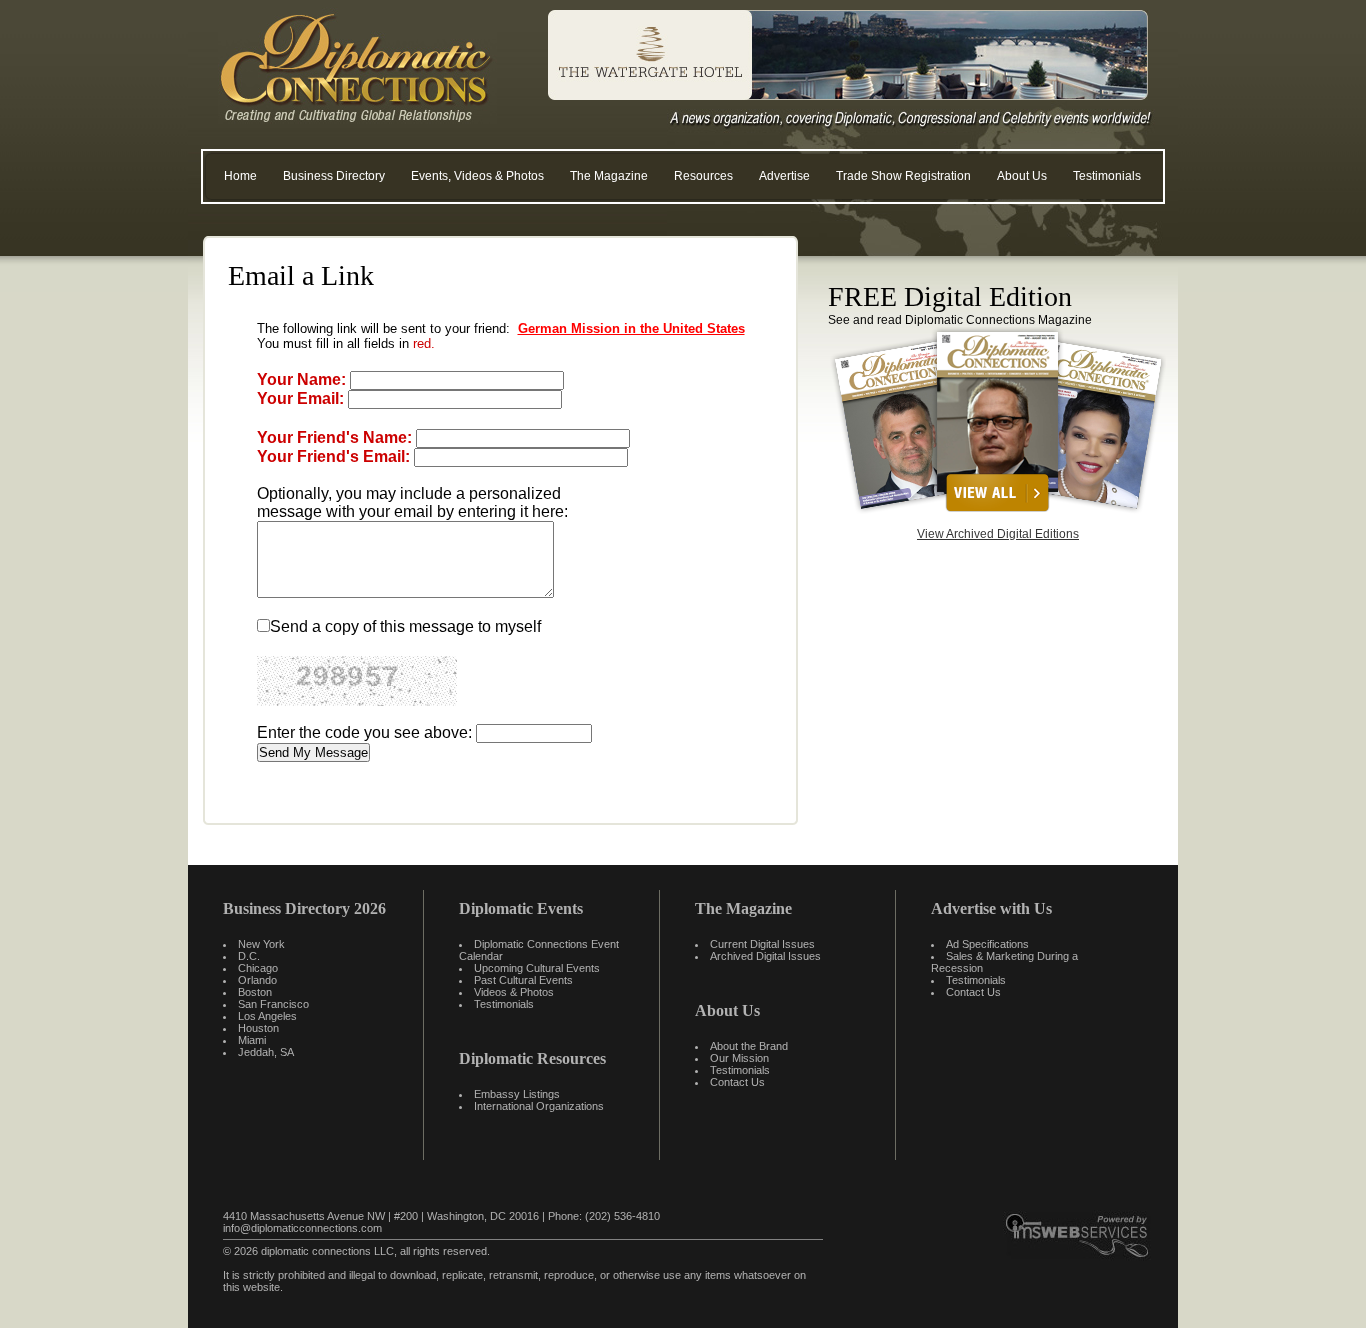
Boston (255, 992)
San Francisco (273, 1004)
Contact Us (737, 1082)
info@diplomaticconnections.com (302, 1228)
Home (240, 176)
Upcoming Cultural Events (537, 968)
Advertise (784, 176)
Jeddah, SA (266, 1052)
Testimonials (1107, 176)
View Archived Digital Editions (998, 534)
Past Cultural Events (523, 980)
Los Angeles (267, 1016)
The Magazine (609, 176)
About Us (1022, 176)
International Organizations (539, 1106)
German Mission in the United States (631, 328)
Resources (703, 176)
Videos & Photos (514, 992)
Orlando (257, 980)
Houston (258, 1028)
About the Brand (749, 1046)
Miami (252, 1040)
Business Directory (334, 176)
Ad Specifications (987, 944)
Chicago (258, 968)
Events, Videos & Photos (477, 176)
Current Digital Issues (762, 944)
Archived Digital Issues (765, 956)
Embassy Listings (517, 1094)
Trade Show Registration (903, 176)
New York (261, 944)
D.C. (249, 956)
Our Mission (739, 1058)
